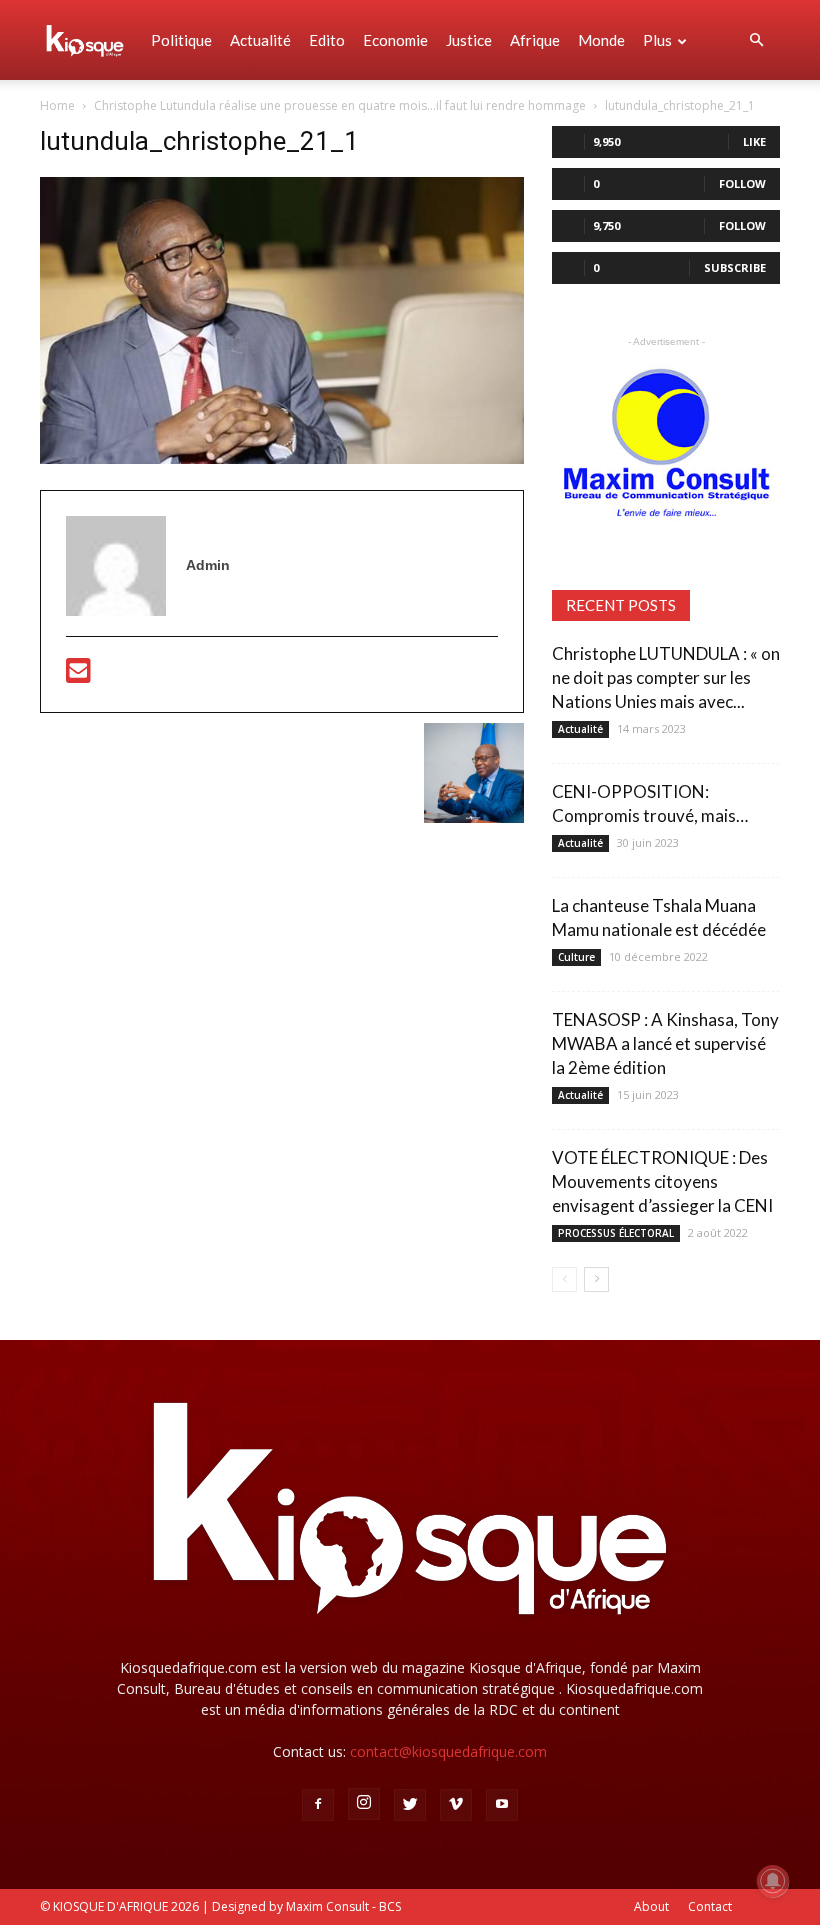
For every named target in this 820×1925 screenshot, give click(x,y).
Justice (469, 40)
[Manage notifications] (773, 1881)
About (651, 1906)
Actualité (260, 40)
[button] (756, 40)
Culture (576, 957)
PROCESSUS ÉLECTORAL (616, 1233)
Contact (710, 1906)
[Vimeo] (456, 1805)
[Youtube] (502, 1805)
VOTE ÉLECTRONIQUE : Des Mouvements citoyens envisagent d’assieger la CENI (662, 1181)
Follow (742, 183)
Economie (395, 40)
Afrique (535, 40)
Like (754, 141)
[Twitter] (410, 1805)
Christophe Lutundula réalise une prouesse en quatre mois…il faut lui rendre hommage (340, 105)
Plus (657, 40)
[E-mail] (78, 676)
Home (57, 105)
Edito (327, 40)
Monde (601, 40)
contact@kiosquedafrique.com (448, 1751)
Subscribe (735, 267)
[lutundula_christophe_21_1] (282, 459)
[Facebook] (318, 1805)
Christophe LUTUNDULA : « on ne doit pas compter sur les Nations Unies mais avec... (666, 677)
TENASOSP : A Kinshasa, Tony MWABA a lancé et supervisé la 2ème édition (665, 1043)
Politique (181, 40)
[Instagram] (364, 1804)
